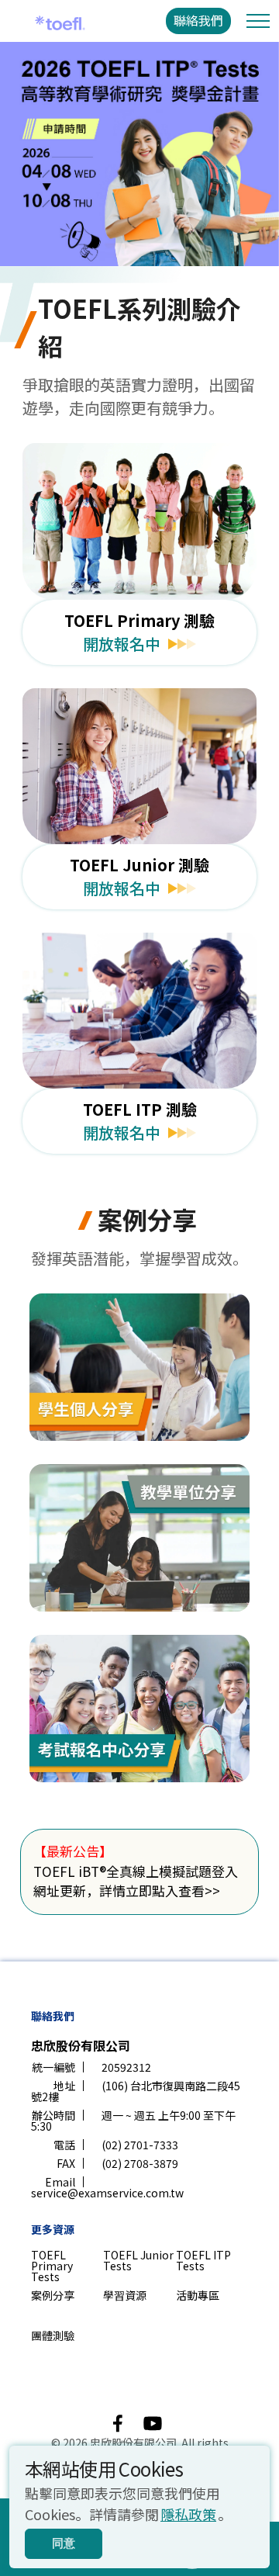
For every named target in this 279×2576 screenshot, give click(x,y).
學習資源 (125, 2295)
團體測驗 (53, 2335)
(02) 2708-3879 (140, 2163)
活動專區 (198, 2295)
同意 (64, 2543)
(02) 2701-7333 (140, 2145)
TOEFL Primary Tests (52, 2266)
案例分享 (53, 2295)
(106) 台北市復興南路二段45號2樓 (136, 2091)
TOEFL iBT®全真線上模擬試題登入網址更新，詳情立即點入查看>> (136, 1881)
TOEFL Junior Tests (138, 2260)
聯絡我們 (198, 20)
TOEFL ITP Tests (203, 2260)
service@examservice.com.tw (107, 2193)
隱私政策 (188, 2514)
